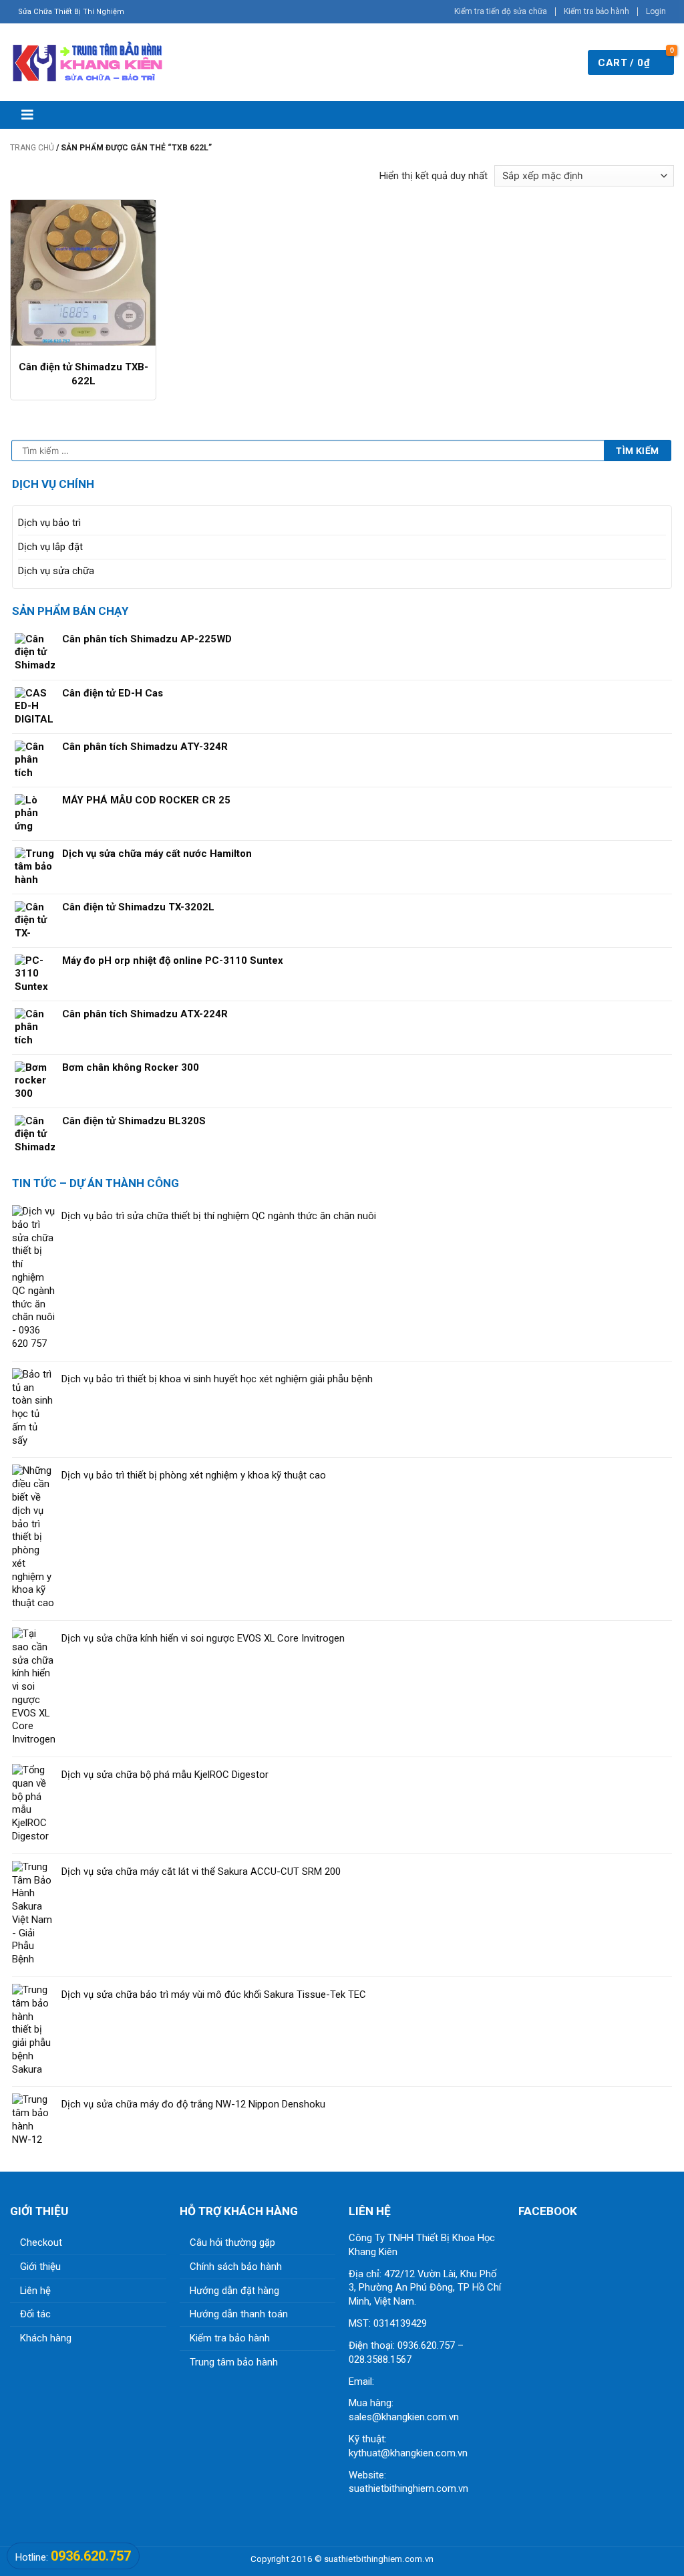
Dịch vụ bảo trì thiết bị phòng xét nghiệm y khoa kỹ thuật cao (194, 1475)
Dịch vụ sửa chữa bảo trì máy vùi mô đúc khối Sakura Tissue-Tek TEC (214, 1994)
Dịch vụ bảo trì (49, 523)
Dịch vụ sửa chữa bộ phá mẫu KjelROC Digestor (165, 1775)
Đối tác (35, 2314)
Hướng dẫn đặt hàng (234, 2291)
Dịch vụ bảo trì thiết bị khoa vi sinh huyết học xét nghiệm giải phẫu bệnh (217, 1379)
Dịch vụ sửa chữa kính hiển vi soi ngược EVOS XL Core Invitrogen (203, 1638)
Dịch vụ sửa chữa (56, 571)
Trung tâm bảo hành (234, 2362)
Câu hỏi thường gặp (232, 2242)
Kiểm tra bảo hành (596, 11)
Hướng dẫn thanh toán (239, 2314)
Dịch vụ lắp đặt (50, 547)
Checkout (41, 2242)
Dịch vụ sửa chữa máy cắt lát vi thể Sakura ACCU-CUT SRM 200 (201, 1872)
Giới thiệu (40, 2267)
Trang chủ (32, 148)
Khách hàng (46, 2338)
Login (656, 11)
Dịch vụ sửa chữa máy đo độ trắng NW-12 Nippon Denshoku (193, 2104)
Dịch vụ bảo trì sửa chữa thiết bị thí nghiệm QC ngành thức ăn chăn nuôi (219, 1216)
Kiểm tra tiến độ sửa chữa (501, 11)
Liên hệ (35, 2291)
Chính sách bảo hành (236, 2267)
